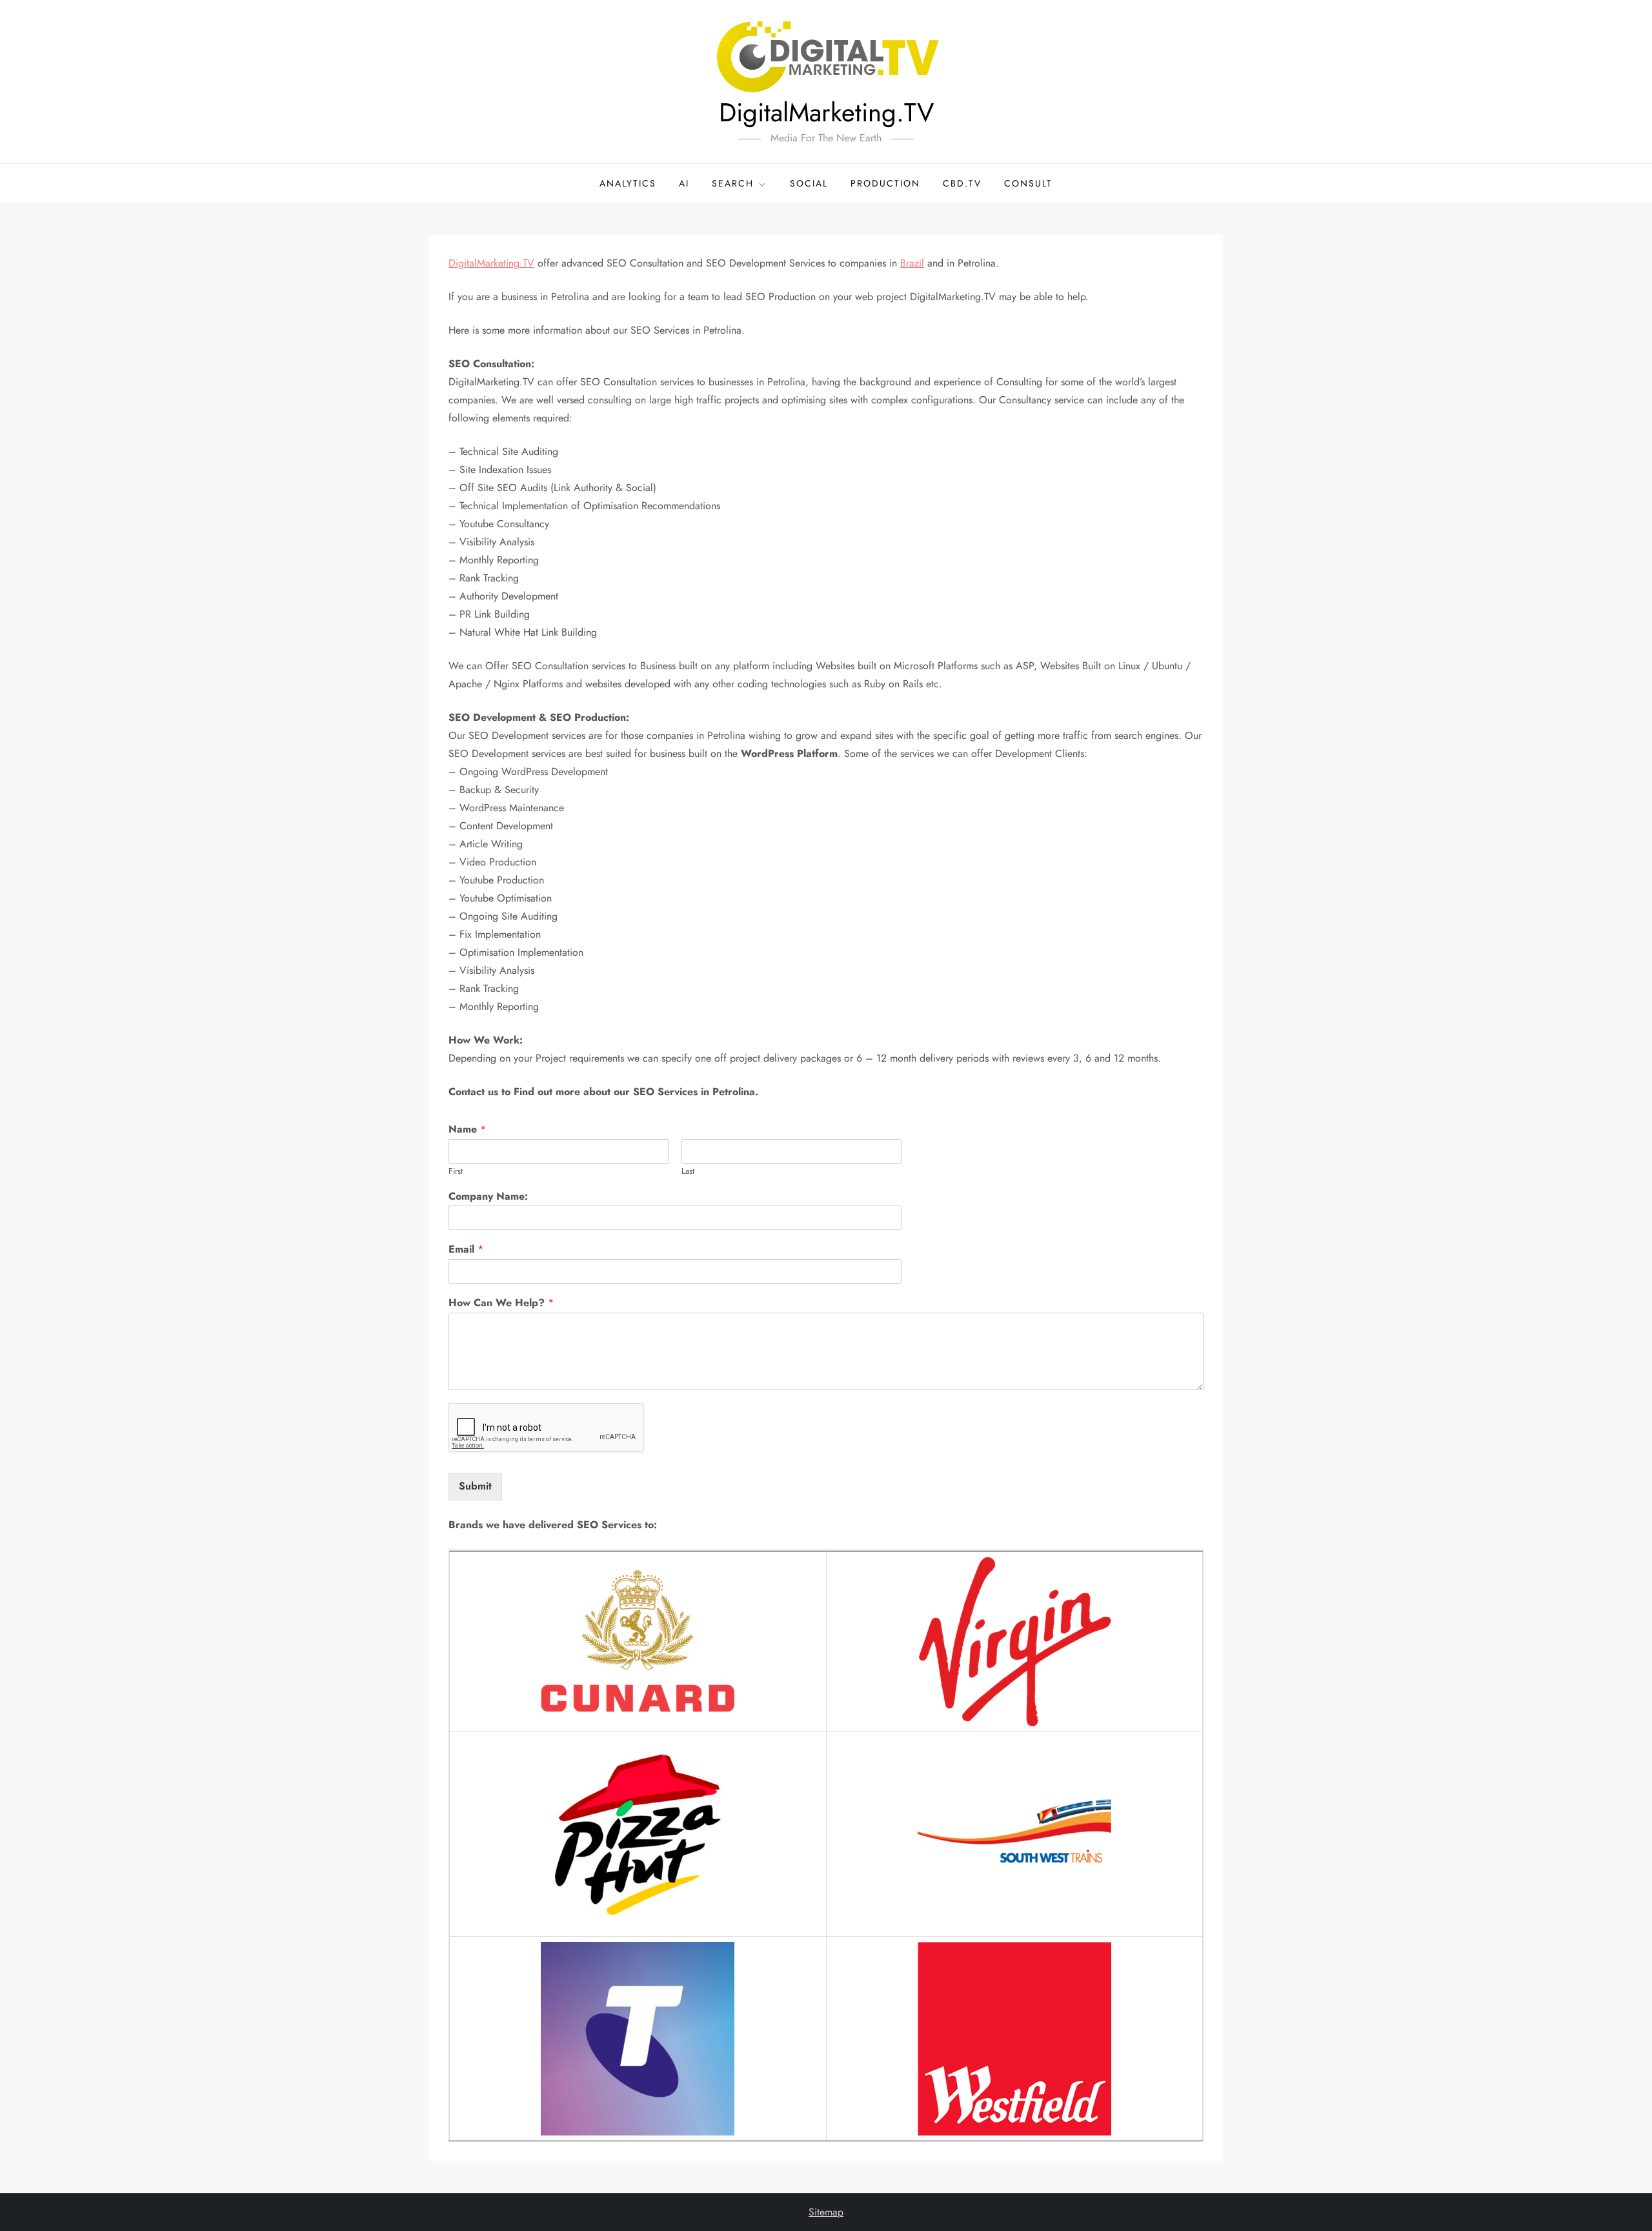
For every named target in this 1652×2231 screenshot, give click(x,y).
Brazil (912, 263)
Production (885, 183)
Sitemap (826, 2212)
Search (733, 183)
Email (466, 1250)
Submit (475, 1486)
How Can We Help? (501, 1303)
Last (688, 1172)
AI (684, 183)
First (456, 1172)
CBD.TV (962, 183)
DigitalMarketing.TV (826, 112)
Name (467, 1130)
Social (809, 183)
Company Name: (488, 1197)
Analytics (628, 183)
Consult (1028, 183)
